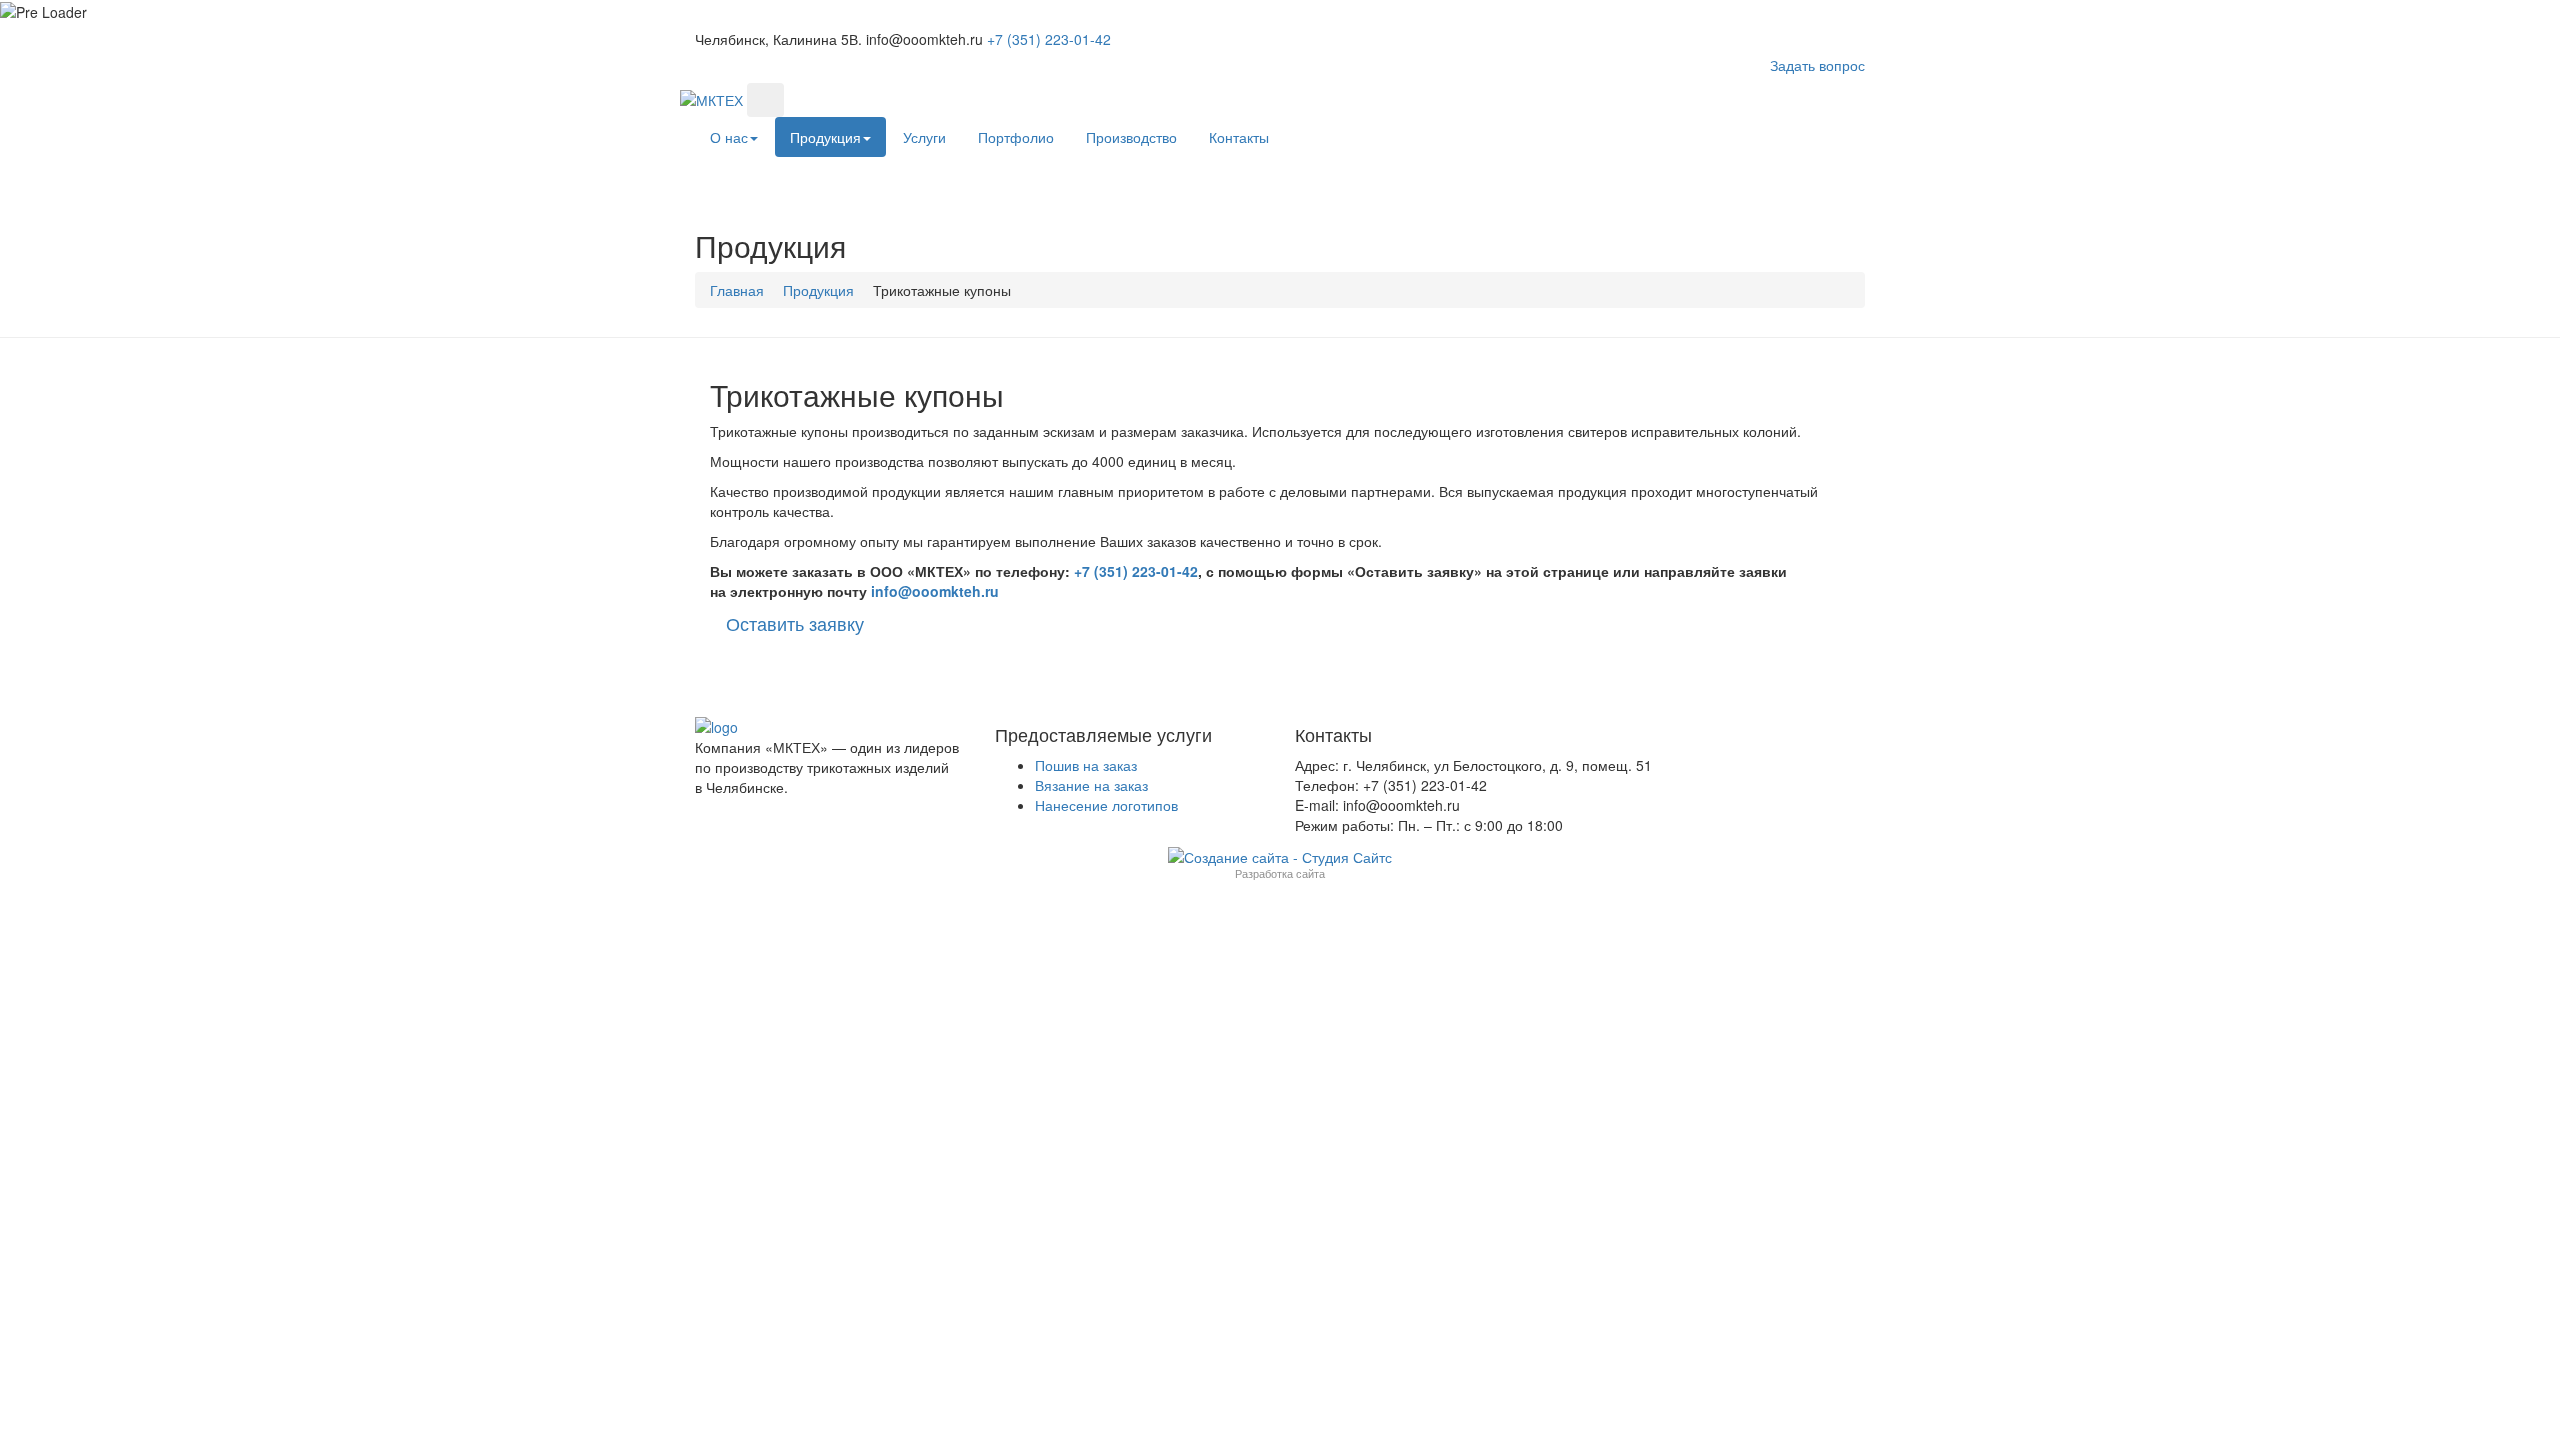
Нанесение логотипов (1106, 805)
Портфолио (1016, 137)
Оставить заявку (795, 623)
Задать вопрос (1817, 65)
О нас (729, 137)
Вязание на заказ (1091, 785)
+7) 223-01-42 (1049, 39)
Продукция (825, 137)
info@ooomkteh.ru (935, 591)
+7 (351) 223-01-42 (1136, 571)
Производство (1131, 137)
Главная (737, 290)
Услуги (924, 137)
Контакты (1239, 137)
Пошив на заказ (1086, 765)
